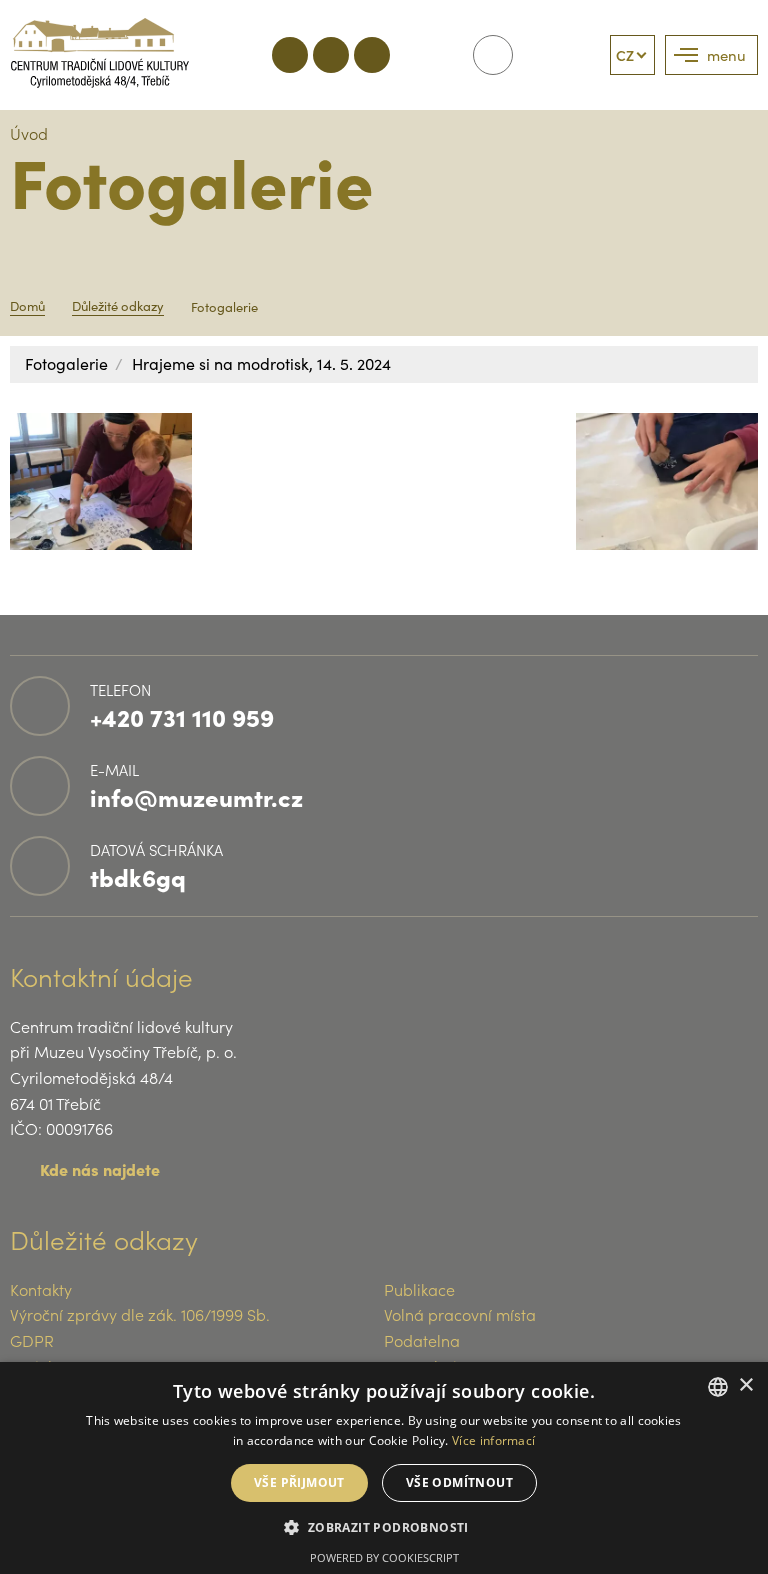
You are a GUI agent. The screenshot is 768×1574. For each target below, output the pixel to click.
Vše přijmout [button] (299, 1482)
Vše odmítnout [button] (459, 1482)
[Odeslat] (493, 55)
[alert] (384, 1468)
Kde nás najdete (100, 1169)
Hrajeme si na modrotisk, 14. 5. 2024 (261, 363)
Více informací (493, 1440)
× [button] (745, 1385)
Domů (27, 306)
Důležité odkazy (118, 306)
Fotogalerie (66, 363)
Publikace (419, 1289)
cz (625, 55)
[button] (383, 1526)
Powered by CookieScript (384, 1557)
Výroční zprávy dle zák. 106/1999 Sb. (140, 1314)
